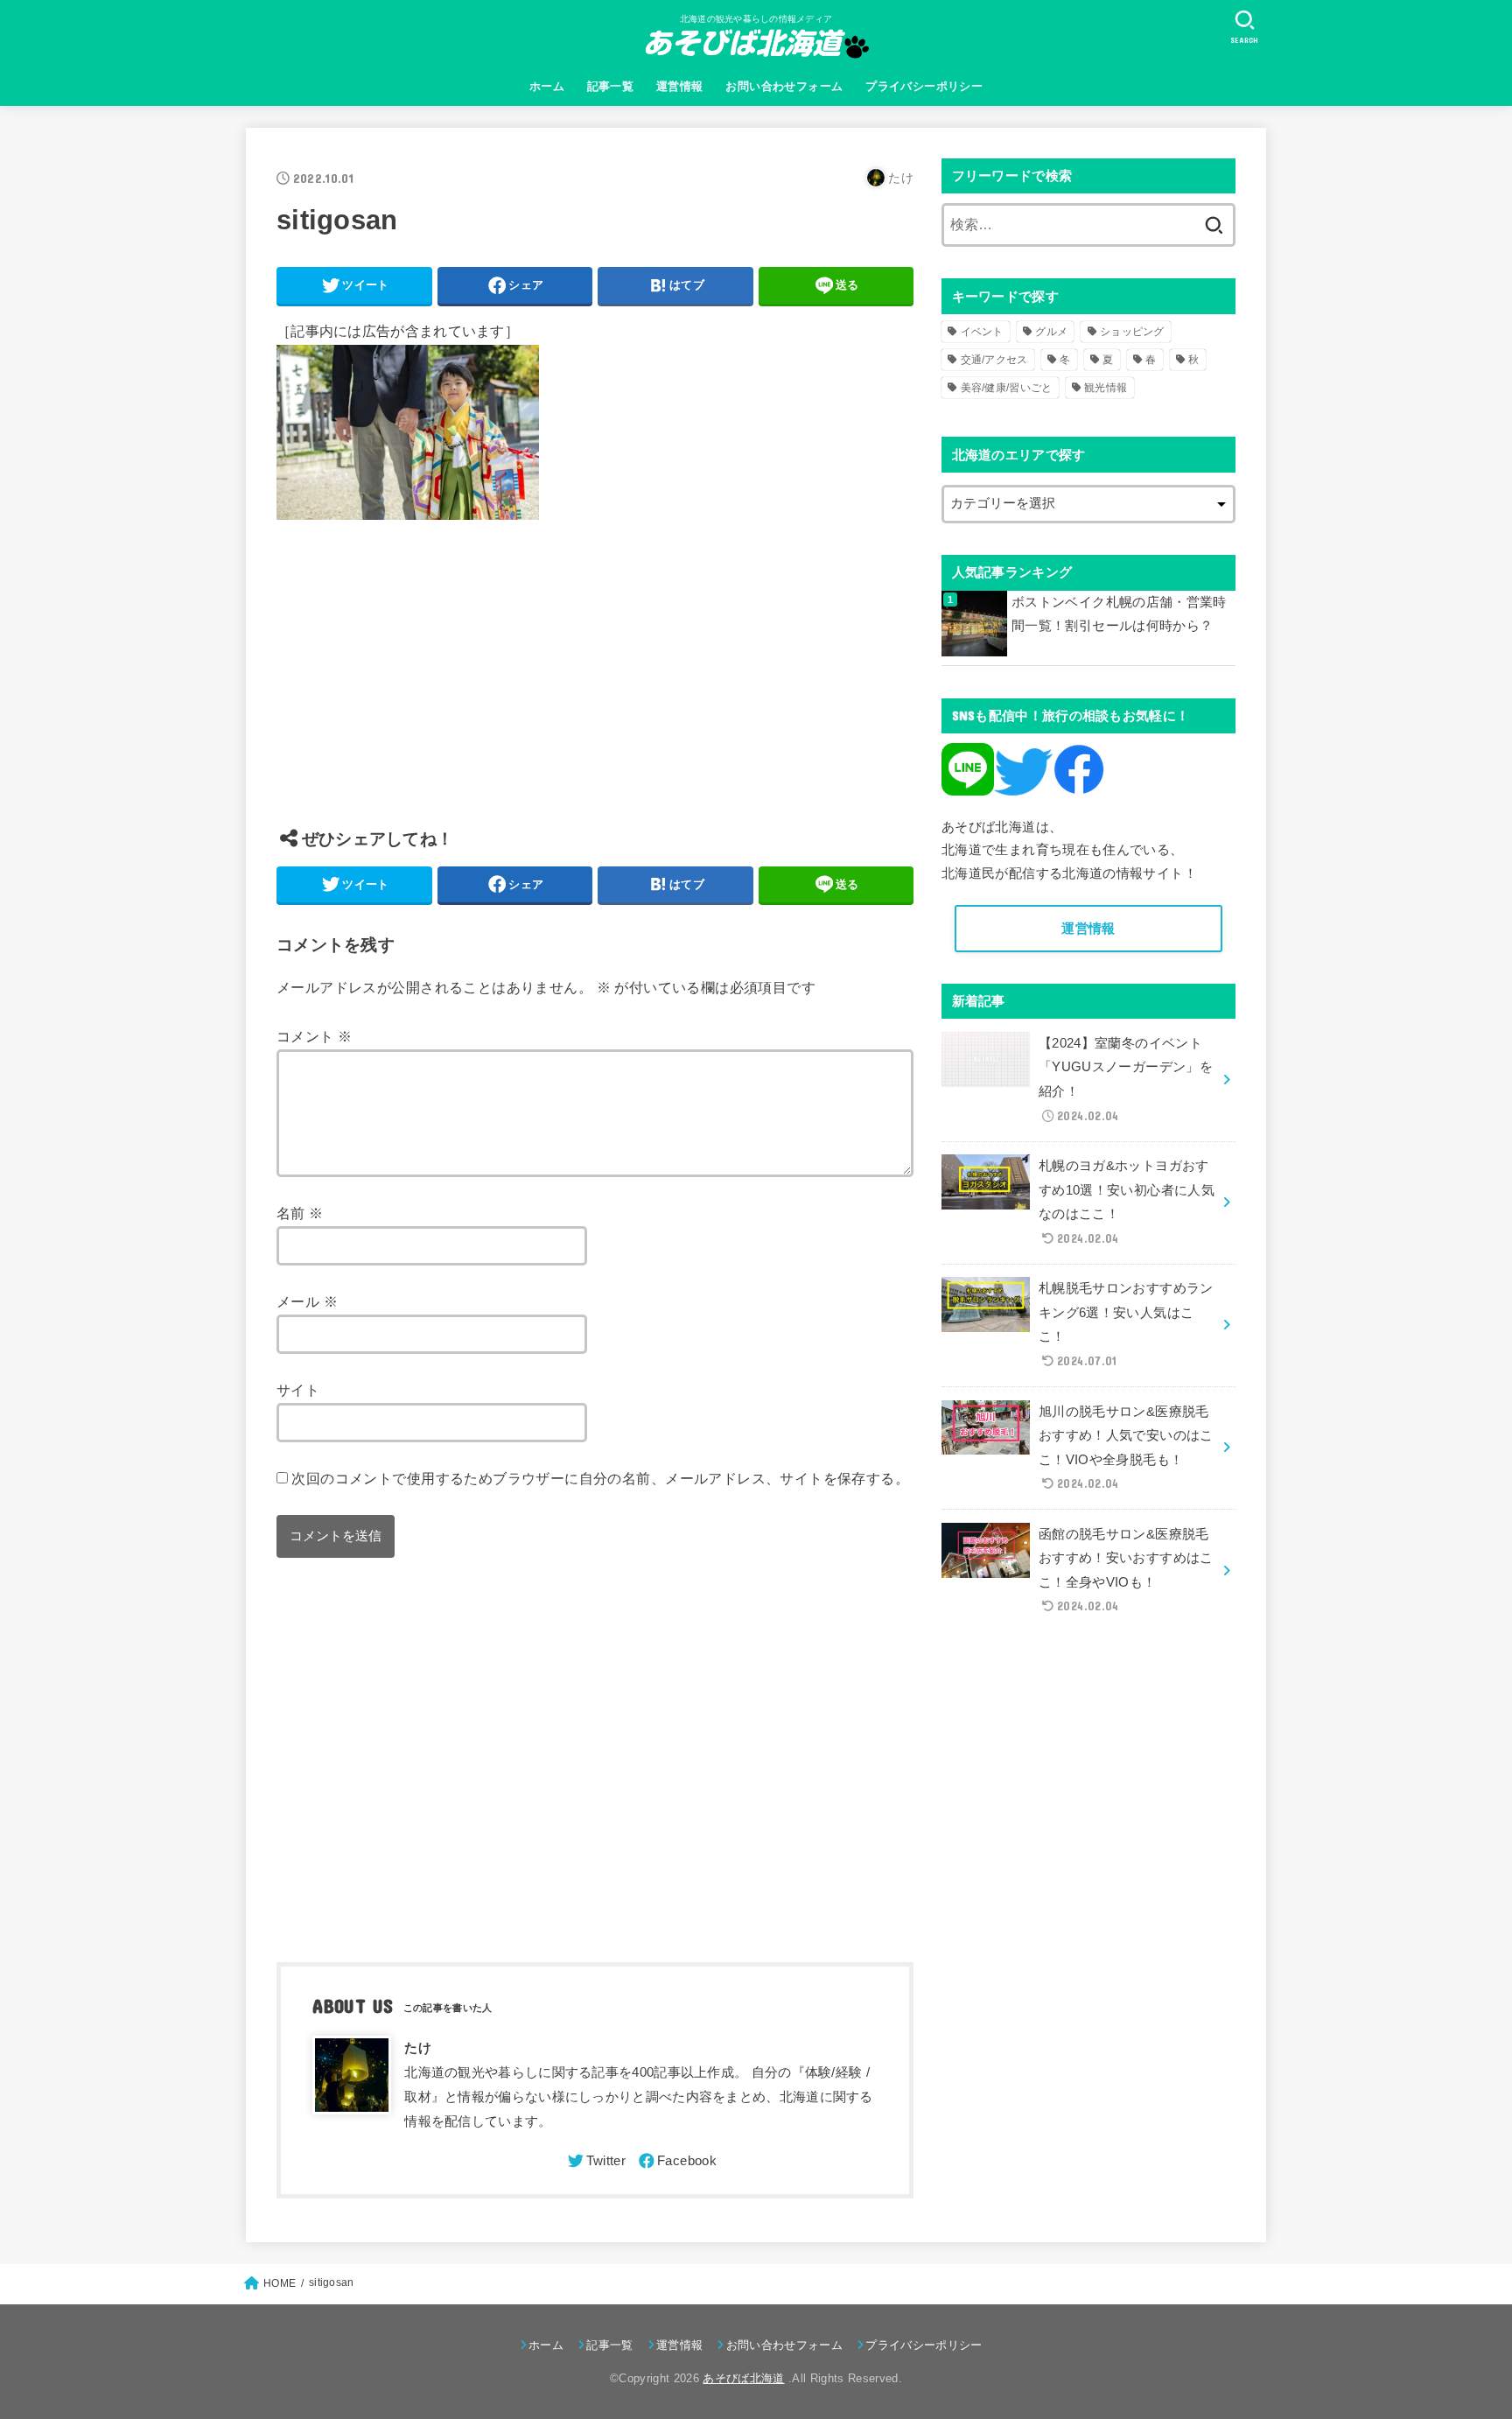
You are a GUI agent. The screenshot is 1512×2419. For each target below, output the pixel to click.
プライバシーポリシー (924, 86)
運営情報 (680, 86)
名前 (300, 1213)
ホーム (547, 86)
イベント (982, 332)
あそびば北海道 (743, 2378)
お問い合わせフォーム (784, 86)
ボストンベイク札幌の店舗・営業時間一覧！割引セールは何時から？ (1119, 614)
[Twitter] (595, 2161)
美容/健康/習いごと (1007, 388)
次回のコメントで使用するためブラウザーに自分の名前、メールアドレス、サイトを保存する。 (600, 1478)
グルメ (1051, 332)
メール (307, 1301)
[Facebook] (676, 2161)
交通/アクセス (994, 360)
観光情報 (1106, 388)
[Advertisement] (595, 687)
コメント (314, 1036)
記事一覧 (611, 86)
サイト (298, 1390)
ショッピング (1132, 332)
